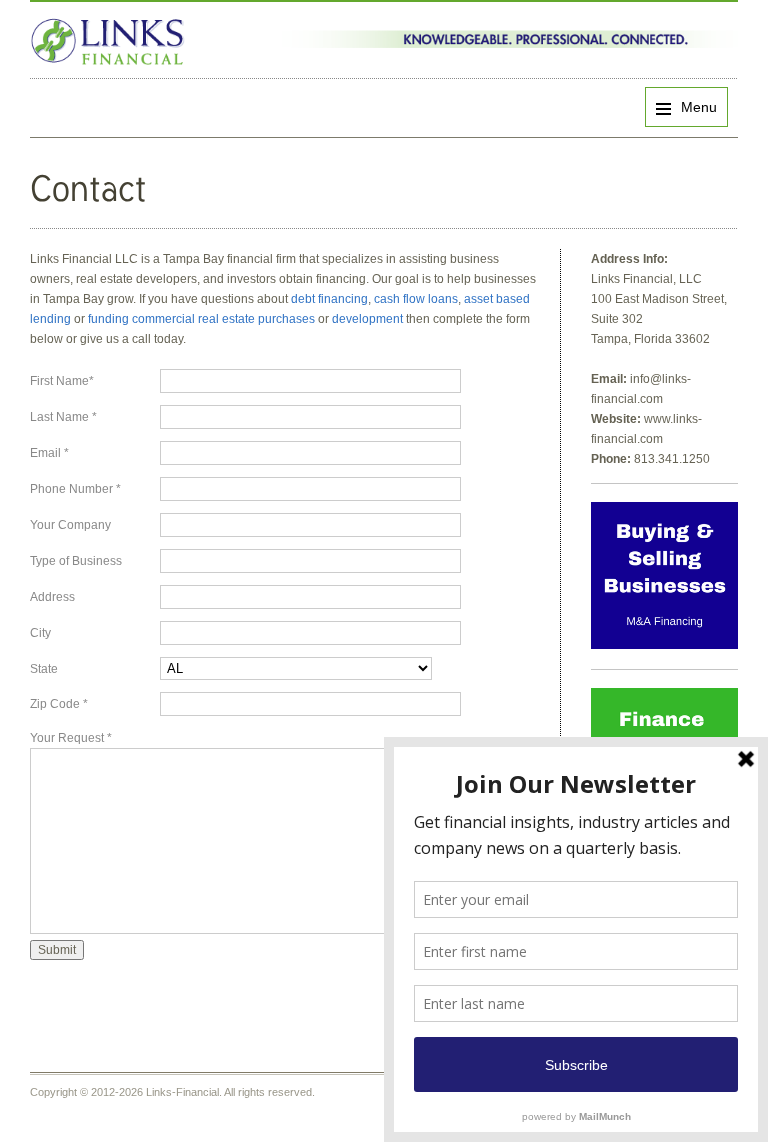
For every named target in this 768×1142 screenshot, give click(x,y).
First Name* (62, 381)
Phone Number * (75, 489)
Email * (49, 453)
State (44, 669)
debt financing (329, 299)
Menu (699, 107)
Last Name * (63, 417)
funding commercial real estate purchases (201, 319)
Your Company (70, 525)
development (369, 319)
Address (52, 597)
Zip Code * (59, 704)
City (40, 633)
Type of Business (76, 561)
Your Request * (71, 738)
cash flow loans (416, 299)
